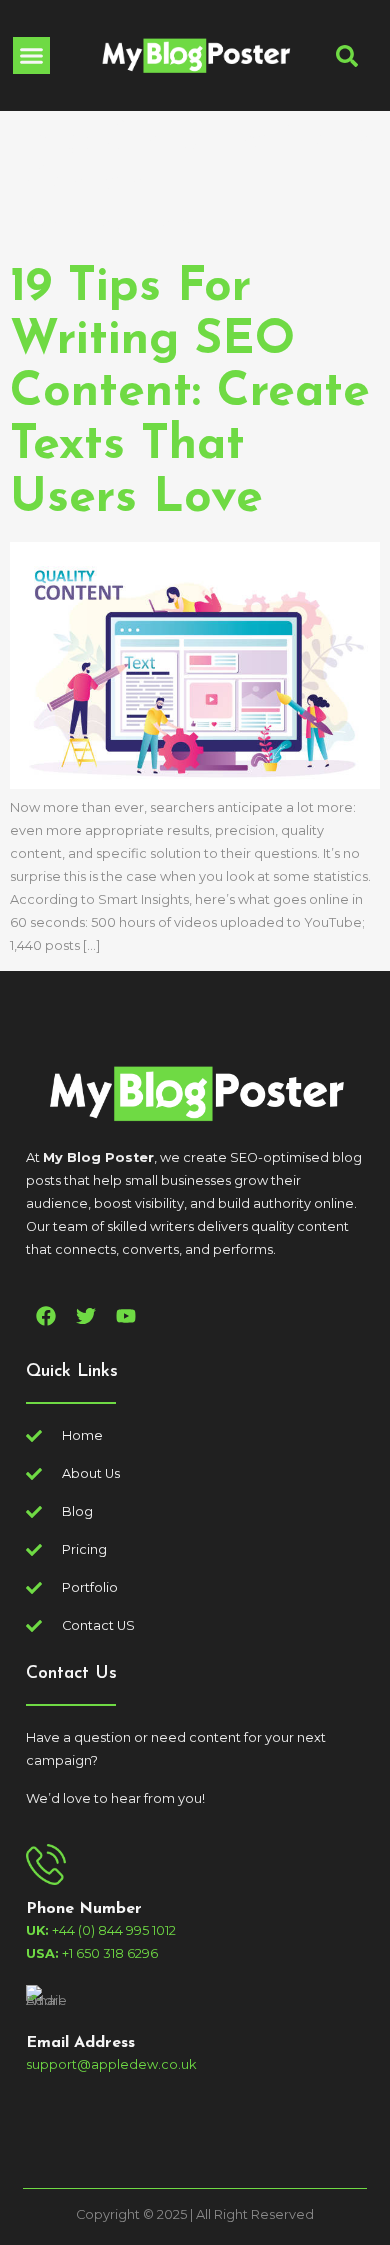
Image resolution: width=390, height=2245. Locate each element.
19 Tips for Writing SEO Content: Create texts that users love (190, 393)
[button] (32, 56)
